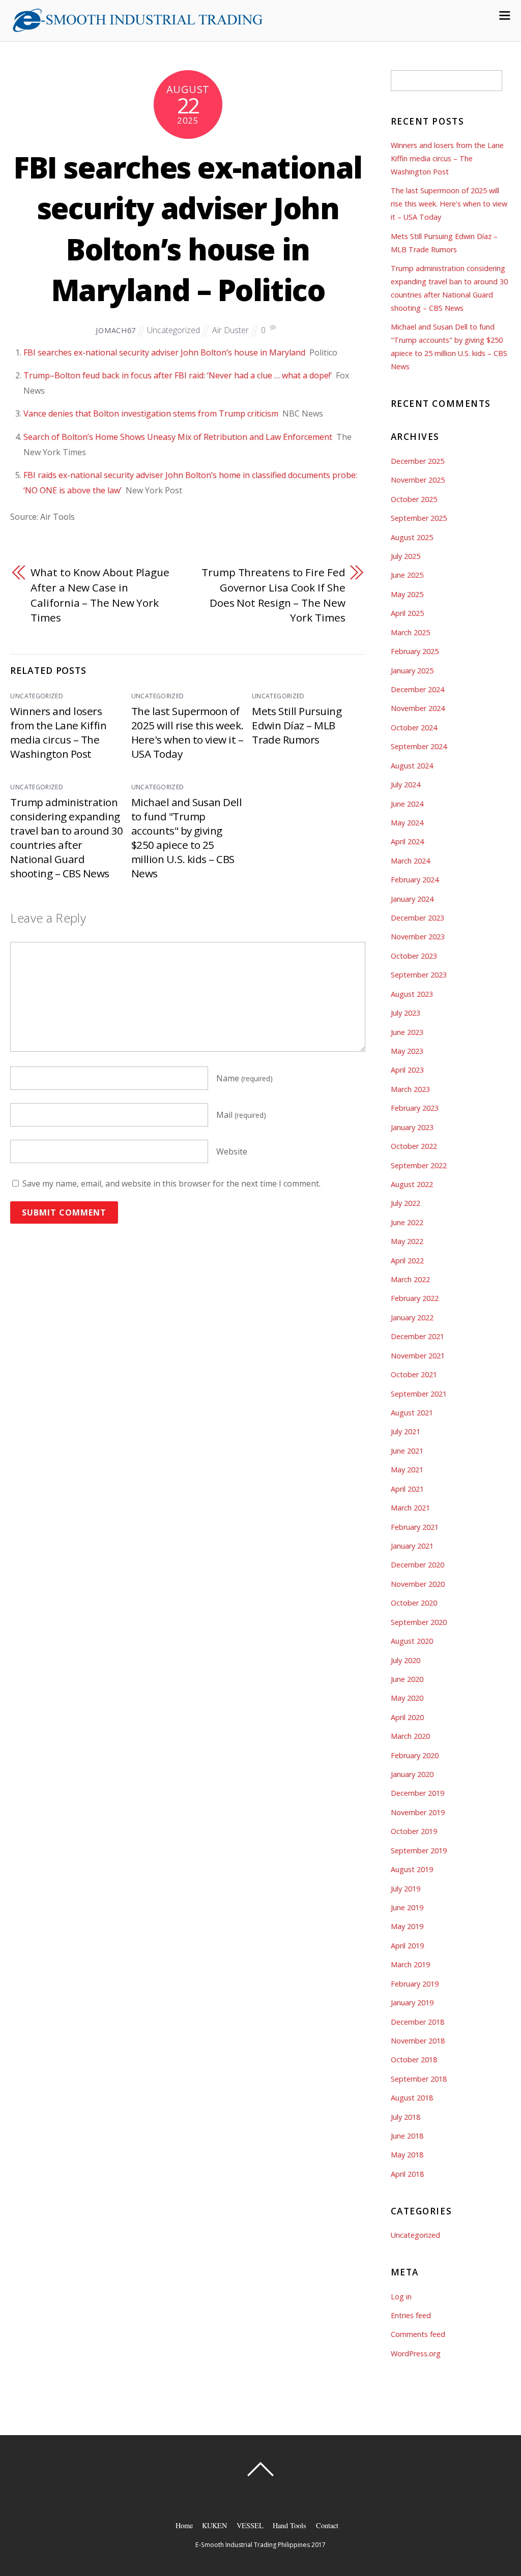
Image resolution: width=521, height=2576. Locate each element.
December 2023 (417, 918)
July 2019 (406, 1889)
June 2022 (407, 1222)
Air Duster (230, 330)
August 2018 (412, 2098)
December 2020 (417, 1565)
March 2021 (410, 1508)
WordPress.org (416, 2353)
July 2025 (406, 556)
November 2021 (418, 1356)
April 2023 (407, 1070)
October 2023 (414, 956)
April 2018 (407, 2174)
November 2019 (418, 1812)
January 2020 (412, 1774)
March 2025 (410, 632)
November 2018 (418, 2041)
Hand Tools (290, 2525)
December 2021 (417, 1336)
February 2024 (415, 880)
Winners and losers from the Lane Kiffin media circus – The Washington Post (58, 732)
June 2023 (407, 1032)
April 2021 (407, 1489)
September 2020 (419, 1622)
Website (232, 1151)
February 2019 (415, 1984)
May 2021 (407, 1470)
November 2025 (418, 480)
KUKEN (214, 2525)
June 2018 (407, 2136)
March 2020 (410, 1736)
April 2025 (407, 613)
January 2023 (412, 1127)
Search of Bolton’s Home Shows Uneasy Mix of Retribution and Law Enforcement (178, 437)
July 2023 (406, 1013)
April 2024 (407, 841)
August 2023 (412, 994)
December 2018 (417, 2022)
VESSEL (250, 2525)
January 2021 (412, 1546)
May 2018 (407, 2155)
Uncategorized (173, 330)
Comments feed (418, 2334)
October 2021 (414, 1374)
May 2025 (407, 594)
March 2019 (410, 1964)
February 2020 (415, 1755)
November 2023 (418, 937)
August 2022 (412, 1184)
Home (184, 2525)
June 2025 (407, 575)
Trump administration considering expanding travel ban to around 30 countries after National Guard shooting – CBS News (66, 838)
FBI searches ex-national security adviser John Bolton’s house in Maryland (164, 352)
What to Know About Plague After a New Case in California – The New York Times (100, 595)
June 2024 (407, 804)
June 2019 (407, 1907)
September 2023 (419, 975)
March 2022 (410, 1279)
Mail (241, 1115)
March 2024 (410, 861)
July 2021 (406, 1431)
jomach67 (116, 330)
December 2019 (417, 1793)
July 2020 (406, 1660)
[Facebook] (262, 2497)
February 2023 (415, 1108)
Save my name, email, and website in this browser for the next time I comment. (171, 1183)
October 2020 (414, 1603)
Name (244, 1078)
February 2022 (415, 1298)
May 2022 (407, 1241)
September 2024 (419, 746)
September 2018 (419, 2079)
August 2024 (412, 766)
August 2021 (412, 1413)
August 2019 (412, 1869)
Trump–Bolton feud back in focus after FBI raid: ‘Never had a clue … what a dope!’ (178, 375)
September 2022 (419, 1165)
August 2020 (412, 1641)
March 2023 (410, 1089)
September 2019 (419, 1850)
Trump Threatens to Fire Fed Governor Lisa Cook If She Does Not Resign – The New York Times (273, 595)
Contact (327, 2525)
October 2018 (414, 2060)
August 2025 (412, 537)
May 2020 (407, 1698)
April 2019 (407, 1946)
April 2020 (407, 1717)
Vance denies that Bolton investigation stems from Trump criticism (151, 413)
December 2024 (417, 689)
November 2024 (418, 708)
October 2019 (414, 1831)
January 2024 (412, 899)
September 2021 (419, 1394)
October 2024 (414, 728)
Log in (401, 2297)
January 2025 (412, 671)
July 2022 (406, 1203)
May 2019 (407, 1926)
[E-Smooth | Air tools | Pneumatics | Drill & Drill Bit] (137, 28)
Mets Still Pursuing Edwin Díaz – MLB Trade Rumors (297, 725)
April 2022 (407, 1261)
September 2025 (419, 518)
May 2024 (407, 823)
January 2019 (412, 2003)
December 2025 (417, 461)
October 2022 (414, 1146)
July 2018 (406, 2117)
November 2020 (418, 1584)
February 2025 (415, 651)
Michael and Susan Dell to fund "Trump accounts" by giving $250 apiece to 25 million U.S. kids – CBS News (187, 838)
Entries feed (411, 2315)
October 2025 (414, 499)
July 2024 (406, 784)
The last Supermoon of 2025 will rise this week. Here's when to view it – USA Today (187, 732)
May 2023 (407, 1051)
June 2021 (407, 1451)
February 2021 (415, 1527)
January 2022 (412, 1317)
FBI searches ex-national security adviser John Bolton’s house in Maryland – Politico (188, 229)
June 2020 (407, 1679)
